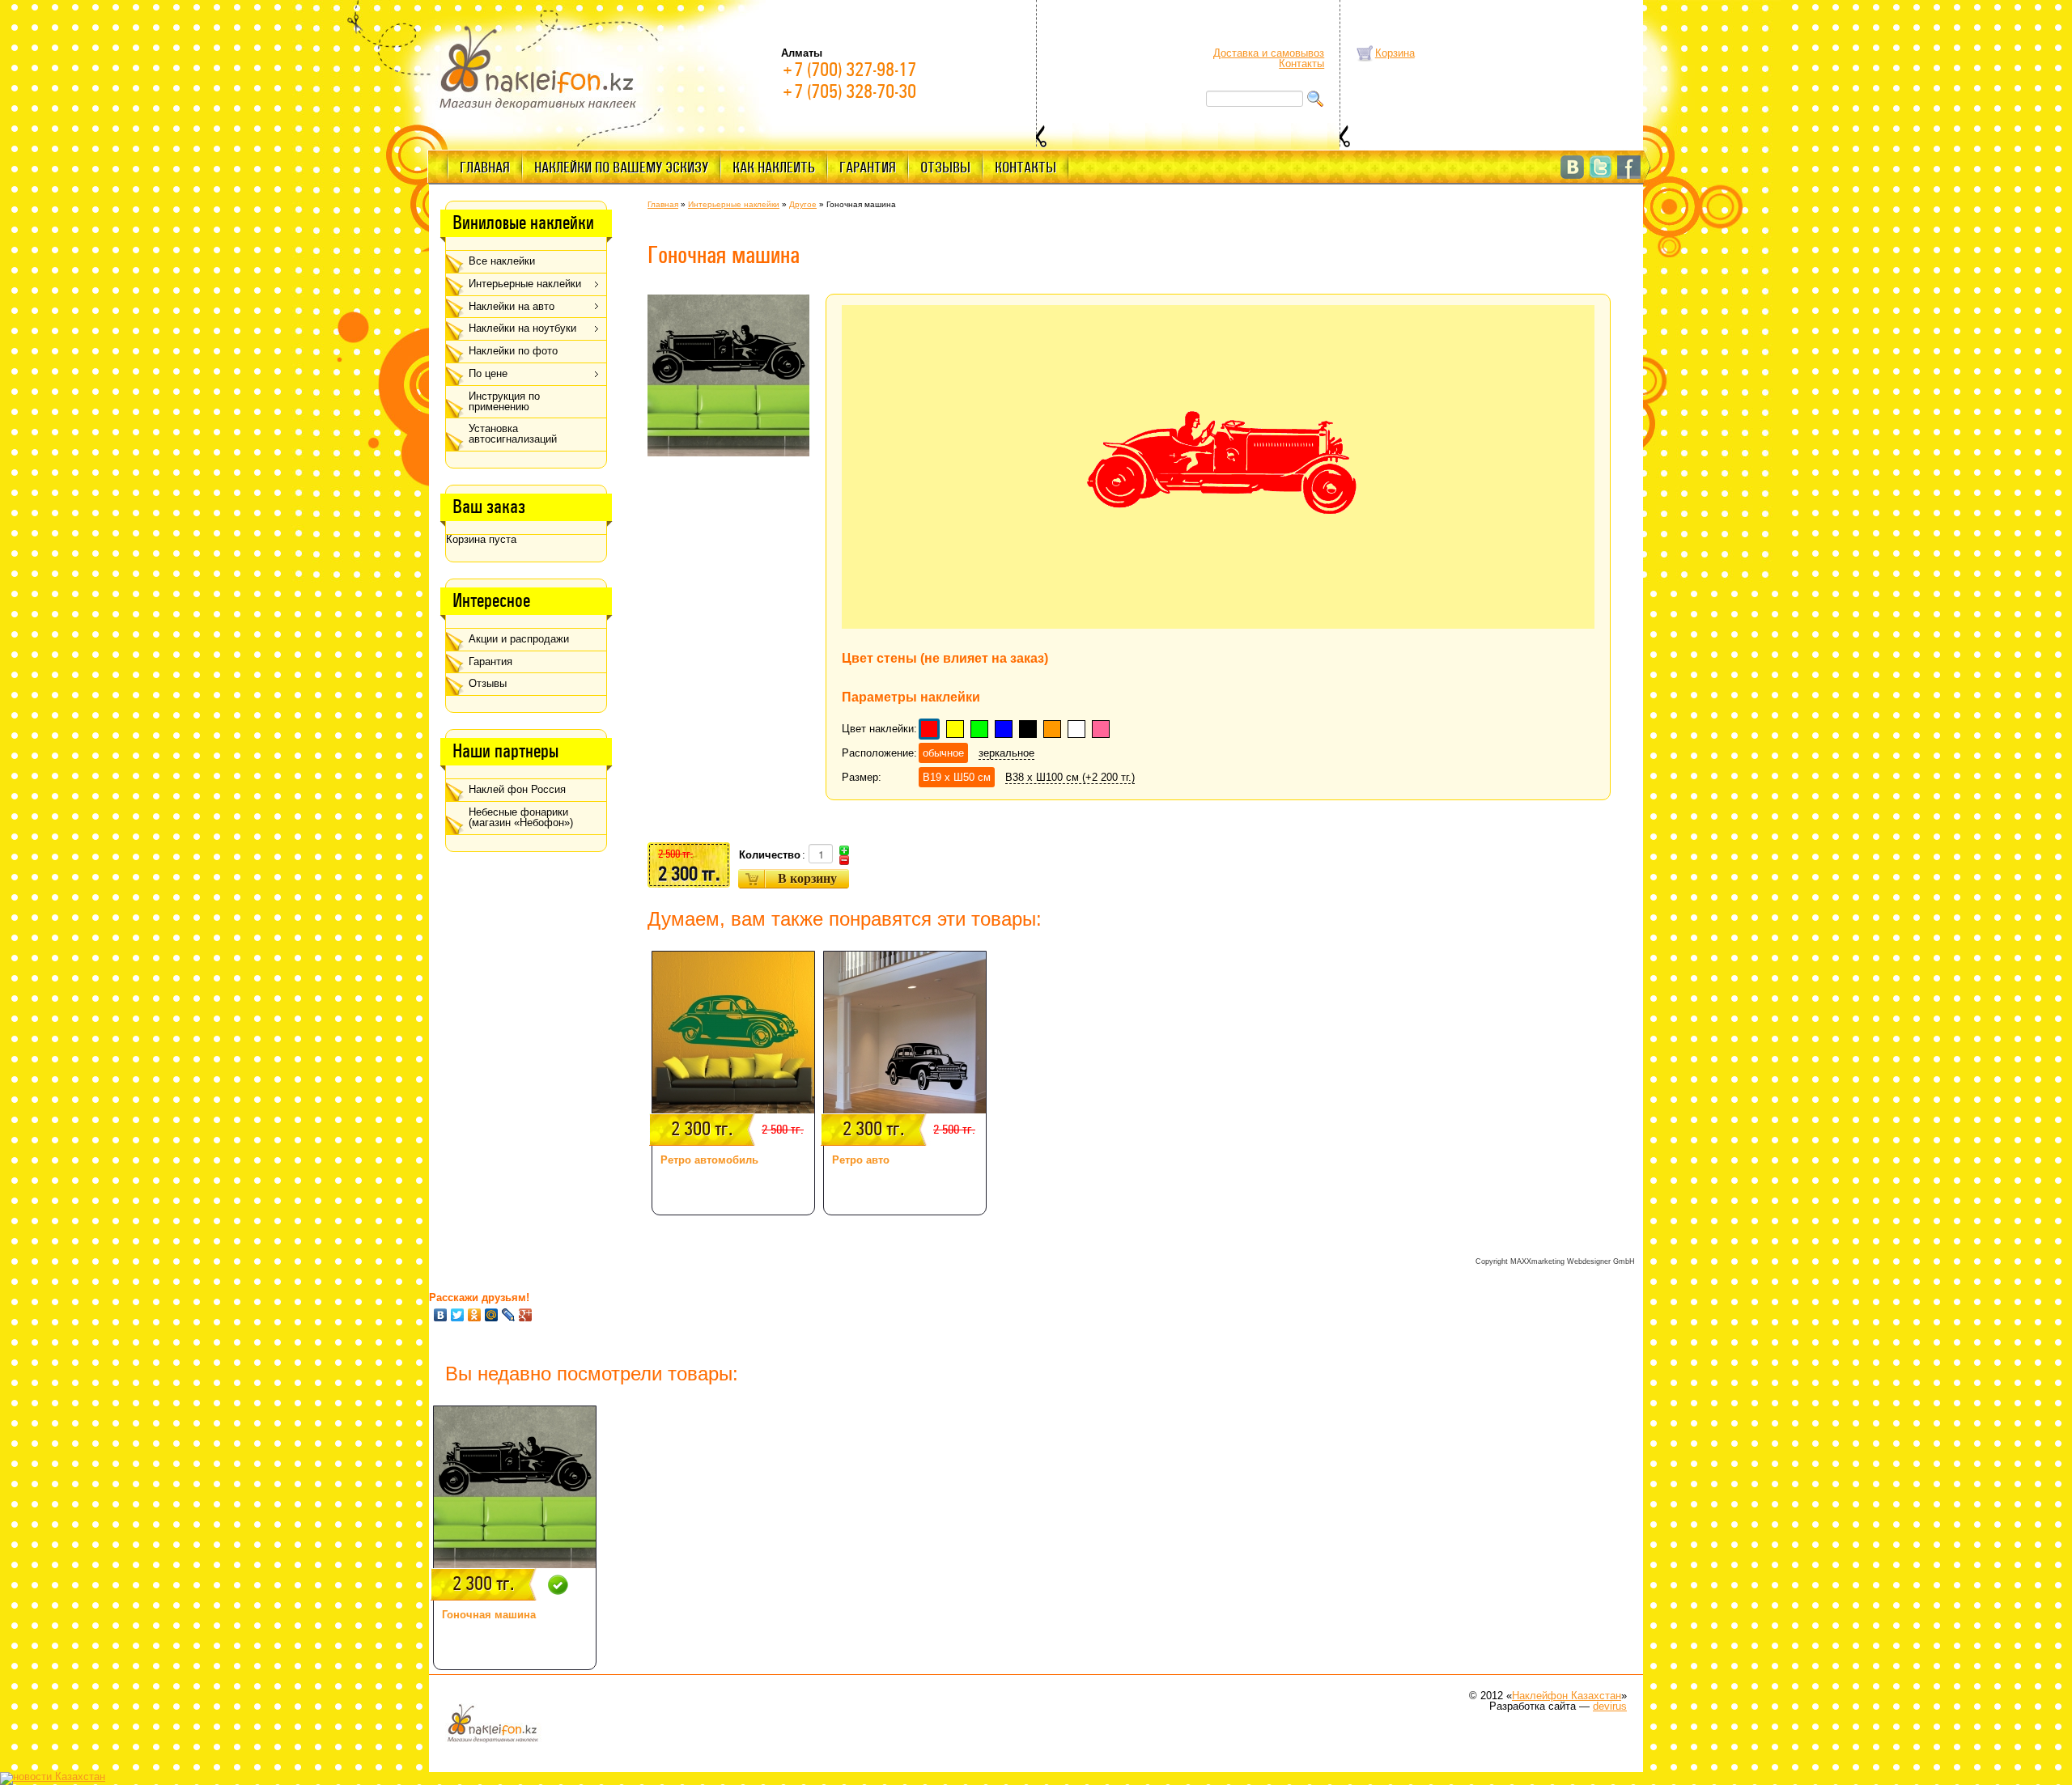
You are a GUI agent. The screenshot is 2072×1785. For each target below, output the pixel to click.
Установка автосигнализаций (513, 434)
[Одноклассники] (475, 1315)
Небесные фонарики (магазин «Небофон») (521, 817)
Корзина (1395, 53)
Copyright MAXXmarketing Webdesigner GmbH (1555, 1261)
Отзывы (945, 168)
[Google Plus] (526, 1315)
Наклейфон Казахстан (1567, 1696)
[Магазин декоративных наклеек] (538, 66)
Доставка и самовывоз (1269, 53)
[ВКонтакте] (441, 1315)
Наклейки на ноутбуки (522, 328)
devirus (1610, 1706)
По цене (488, 373)
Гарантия (868, 168)
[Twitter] (458, 1315)
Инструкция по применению (504, 401)
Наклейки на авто (512, 306)
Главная (485, 168)
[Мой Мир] (492, 1315)
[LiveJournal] (509, 1315)
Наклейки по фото (513, 351)
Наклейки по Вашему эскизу (621, 168)
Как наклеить (774, 168)
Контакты (1301, 64)
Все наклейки (502, 261)
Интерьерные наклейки (525, 284)
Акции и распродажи (519, 639)
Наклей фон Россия (517, 789)
